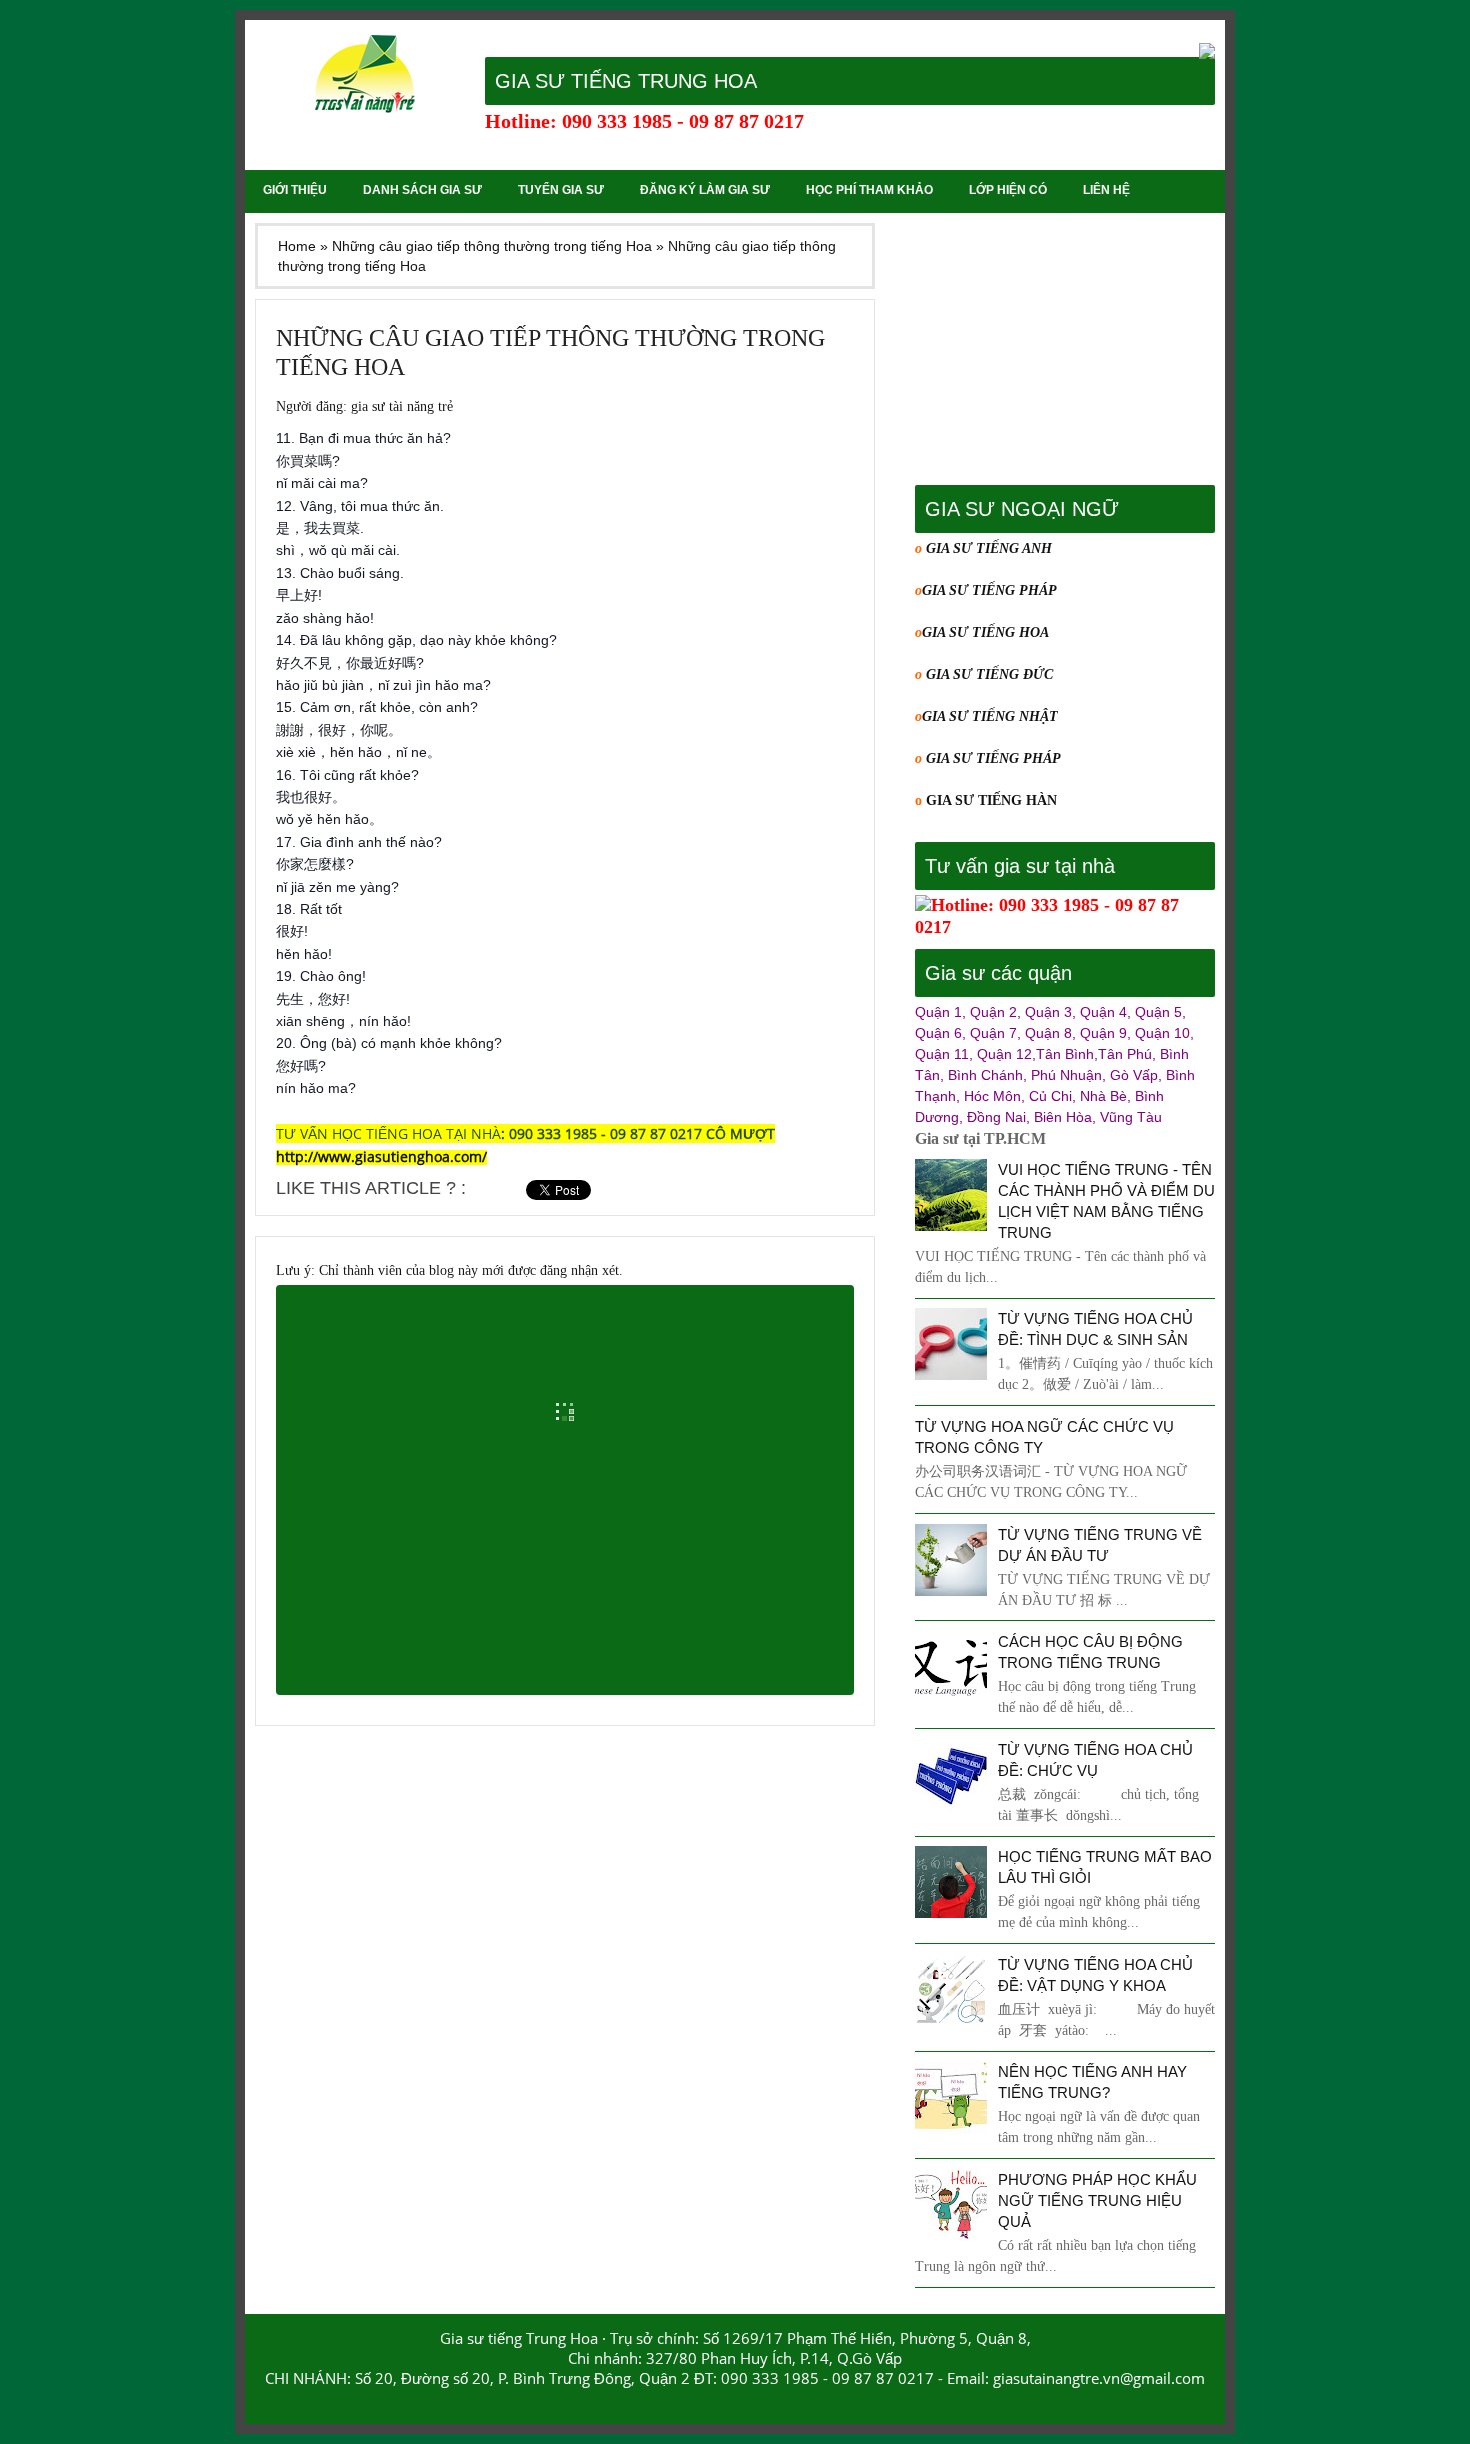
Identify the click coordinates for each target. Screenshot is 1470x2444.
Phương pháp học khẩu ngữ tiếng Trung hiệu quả (1097, 2200)
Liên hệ (1106, 190)
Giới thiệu (295, 190)
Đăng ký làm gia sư (705, 190)
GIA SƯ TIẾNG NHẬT (990, 716)
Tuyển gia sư (561, 190)
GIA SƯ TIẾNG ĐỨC (989, 674)
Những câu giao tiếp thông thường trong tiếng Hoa (550, 352)
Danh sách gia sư (422, 190)
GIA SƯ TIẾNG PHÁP (989, 590)
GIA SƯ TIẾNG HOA (985, 632)
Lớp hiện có (1008, 190)
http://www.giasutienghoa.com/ (381, 1156)
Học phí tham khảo (869, 190)
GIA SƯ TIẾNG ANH (987, 548)
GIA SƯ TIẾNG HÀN (991, 800)
